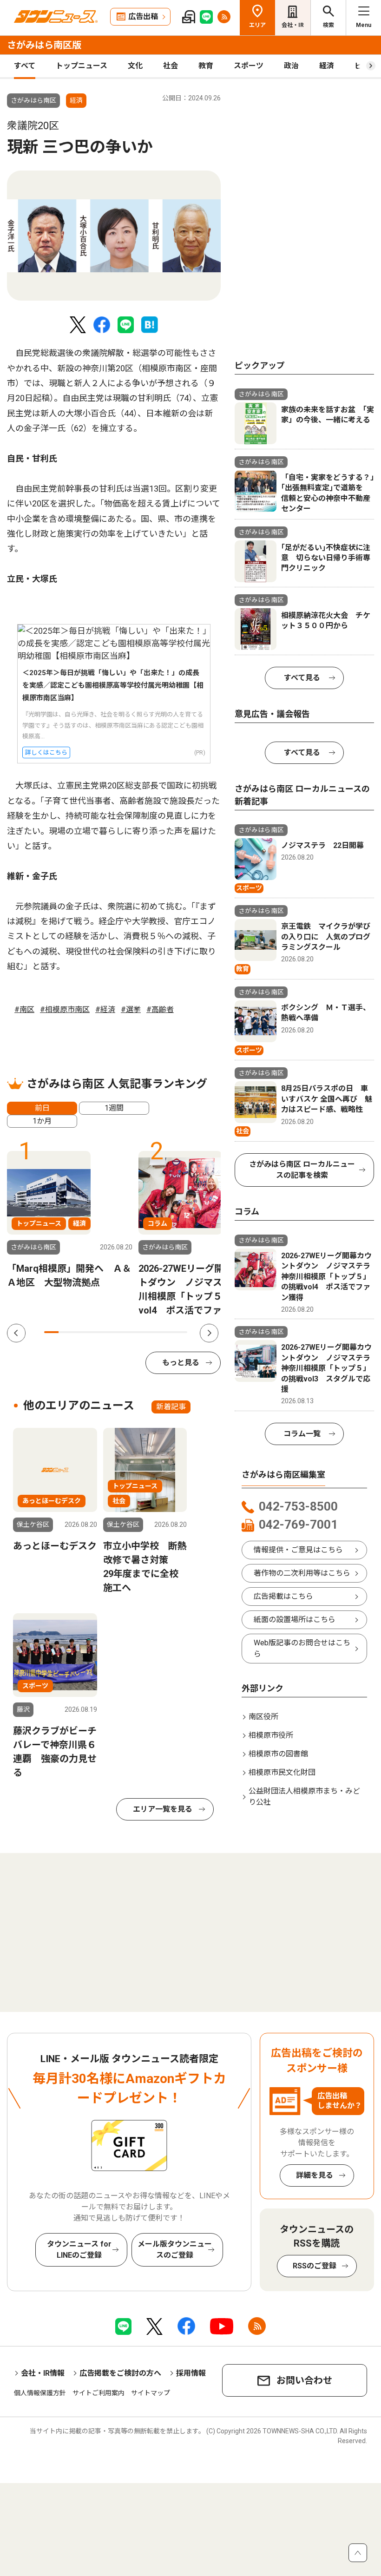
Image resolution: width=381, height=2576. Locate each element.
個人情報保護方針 (40, 2393)
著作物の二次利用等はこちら (302, 1573)
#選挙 (131, 1009)
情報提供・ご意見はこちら (298, 1550)
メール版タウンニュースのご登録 (175, 2250)
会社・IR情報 (43, 2373)
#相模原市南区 (65, 1009)
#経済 (105, 1009)
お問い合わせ (304, 2380)
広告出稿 (143, 16)
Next (209, 1333)
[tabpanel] (114, 236)
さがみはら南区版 (44, 45)
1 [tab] (51, 1332)
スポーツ (249, 66)
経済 (327, 66)
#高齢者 (160, 1009)
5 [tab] (108, 1332)
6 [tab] (123, 1332)
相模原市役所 (271, 1735)
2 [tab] (66, 1332)
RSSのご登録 (315, 2266)
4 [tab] (94, 1332)
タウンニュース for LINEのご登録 (79, 2250)
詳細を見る (315, 2175)
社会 (171, 66)
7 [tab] (137, 1332)
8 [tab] (152, 1332)
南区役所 (263, 1717)
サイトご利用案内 (99, 2393)
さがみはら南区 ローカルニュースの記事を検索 (302, 1170)
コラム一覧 (302, 1434)
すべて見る (302, 678)
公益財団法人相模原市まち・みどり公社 (304, 1797)
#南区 (24, 1009)
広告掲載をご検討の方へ (120, 2373)
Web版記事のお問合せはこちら (302, 1648)
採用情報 (191, 2373)
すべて (25, 66)
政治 (291, 66)
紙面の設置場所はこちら (295, 1620)
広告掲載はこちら (283, 1596)
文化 (135, 66)
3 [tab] (80, 1332)
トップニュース (82, 66)
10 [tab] (180, 1332)
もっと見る (181, 1363)
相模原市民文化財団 (282, 1772)
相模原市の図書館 (278, 1754)
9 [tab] (166, 1332)
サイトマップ (151, 2393)
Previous (16, 1333)
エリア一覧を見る (163, 1809)
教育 (206, 66)
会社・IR (293, 25)
